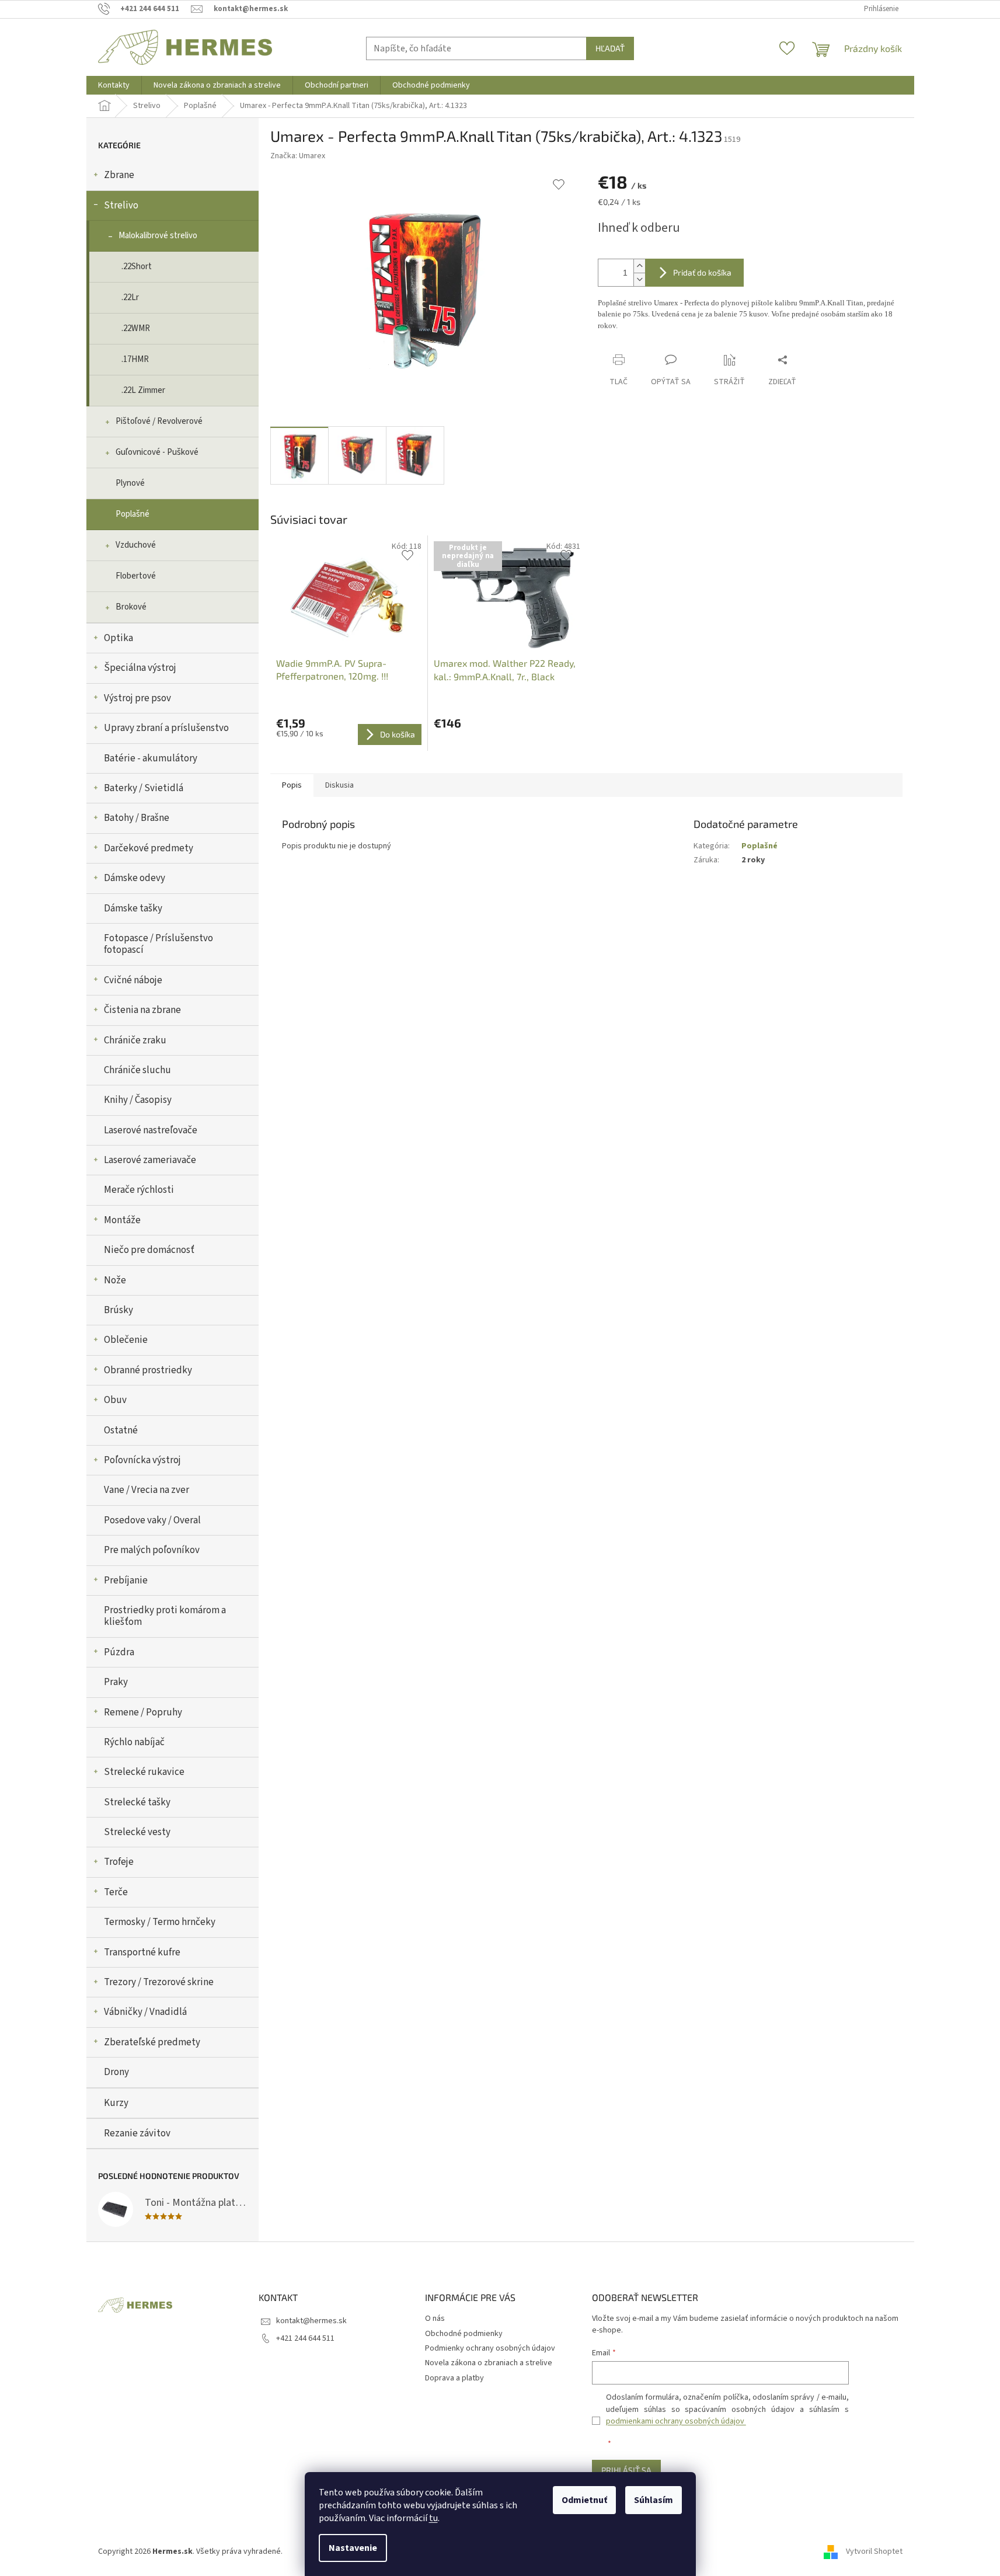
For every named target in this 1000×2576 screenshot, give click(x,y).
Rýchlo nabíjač (134, 1742)
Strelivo (121, 206)
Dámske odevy (135, 878)
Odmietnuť (584, 2500)
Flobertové (136, 576)
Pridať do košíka (702, 272)
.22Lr (130, 297)
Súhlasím (654, 2500)
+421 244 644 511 (305, 2338)
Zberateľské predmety (152, 2042)
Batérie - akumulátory (151, 758)
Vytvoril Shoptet (874, 2551)
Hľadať (610, 48)
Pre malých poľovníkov (152, 1550)
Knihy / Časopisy (138, 1100)
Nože (115, 1280)
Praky (116, 1682)
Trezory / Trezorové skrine (159, 1982)
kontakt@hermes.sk (311, 2321)
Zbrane (119, 175)
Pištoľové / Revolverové (159, 421)
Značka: (298, 156)
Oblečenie (126, 1340)
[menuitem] (114, 85)
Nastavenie (353, 2548)
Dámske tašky (133, 908)
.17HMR (135, 359)
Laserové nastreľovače (151, 1130)
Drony (116, 2072)
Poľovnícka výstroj (142, 1460)
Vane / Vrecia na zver (147, 1490)
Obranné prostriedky (148, 1370)
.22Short (137, 267)
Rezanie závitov (137, 2133)
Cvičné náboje (133, 980)
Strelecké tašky (137, 1802)
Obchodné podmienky (464, 2334)
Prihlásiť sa (626, 2470)
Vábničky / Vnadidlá (145, 2012)
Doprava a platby (454, 2378)
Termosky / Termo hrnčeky (160, 1922)
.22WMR (136, 328)
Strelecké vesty (137, 1832)
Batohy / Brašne (137, 818)
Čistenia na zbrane (142, 1010)
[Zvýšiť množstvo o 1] (639, 266)
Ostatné (121, 1430)
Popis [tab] (292, 785)
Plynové (130, 483)
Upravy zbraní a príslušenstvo (166, 728)
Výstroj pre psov (137, 698)
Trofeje (119, 1862)
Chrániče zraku (135, 1040)
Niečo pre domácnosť (149, 1250)
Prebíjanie (126, 1581)
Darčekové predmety (149, 848)
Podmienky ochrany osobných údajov (490, 2348)
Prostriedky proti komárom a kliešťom (165, 1616)
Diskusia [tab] (339, 785)
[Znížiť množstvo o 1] (639, 279)
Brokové (131, 607)
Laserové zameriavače (150, 1160)
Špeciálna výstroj (140, 668)
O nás (435, 2319)
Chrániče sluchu (137, 1070)
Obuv (115, 1400)
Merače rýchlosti (139, 1190)
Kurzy (116, 2103)
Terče (116, 1892)
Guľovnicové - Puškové (157, 452)
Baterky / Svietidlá (144, 788)
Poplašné (133, 514)
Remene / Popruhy (143, 1712)
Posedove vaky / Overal (152, 1520)
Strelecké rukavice (144, 1772)
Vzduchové (136, 545)
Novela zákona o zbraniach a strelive (489, 2363)
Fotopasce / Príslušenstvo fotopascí (158, 944)
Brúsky (119, 1310)
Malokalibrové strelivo (158, 236)
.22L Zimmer (143, 390)
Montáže (122, 1220)
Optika (119, 638)
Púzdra (119, 1652)
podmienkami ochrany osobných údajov (676, 2421)
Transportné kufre (142, 1952)
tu (433, 2518)
